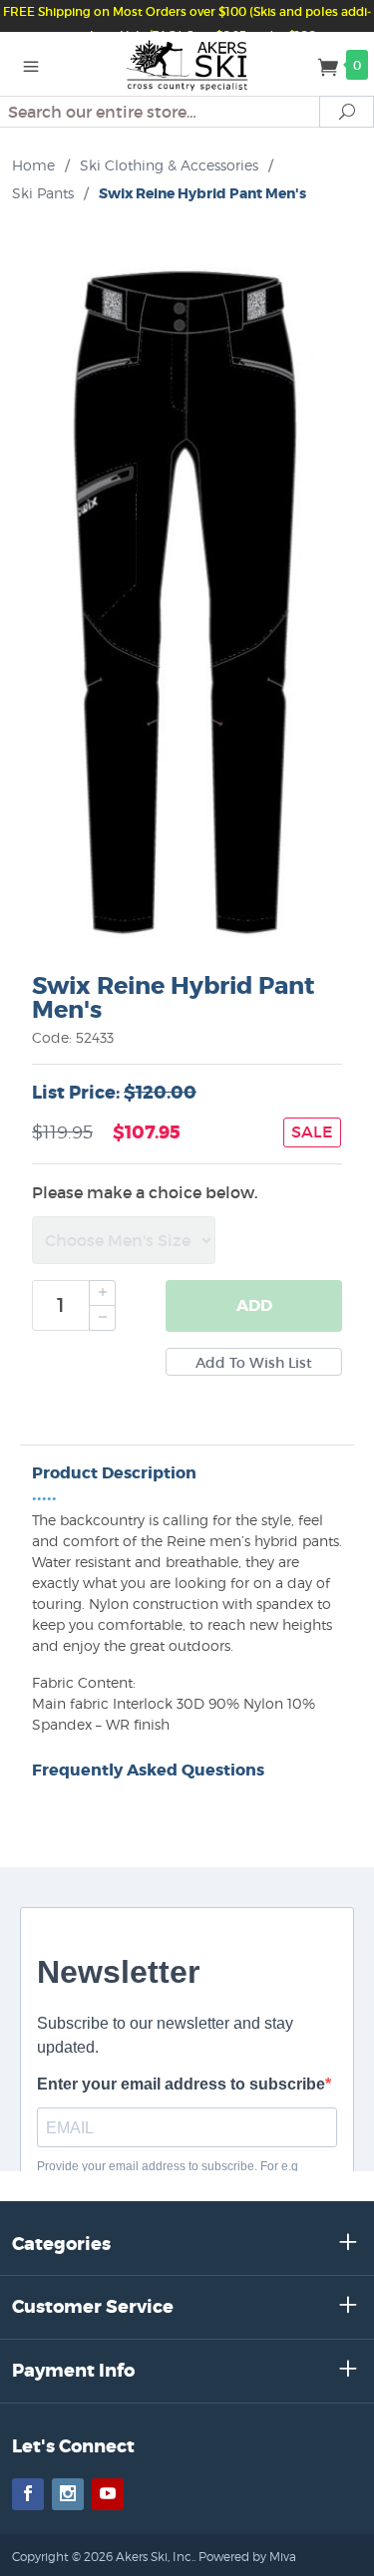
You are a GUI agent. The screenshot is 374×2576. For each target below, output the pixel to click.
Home (33, 165)
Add (254, 1305)
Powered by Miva (247, 2557)
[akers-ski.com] (187, 64)
